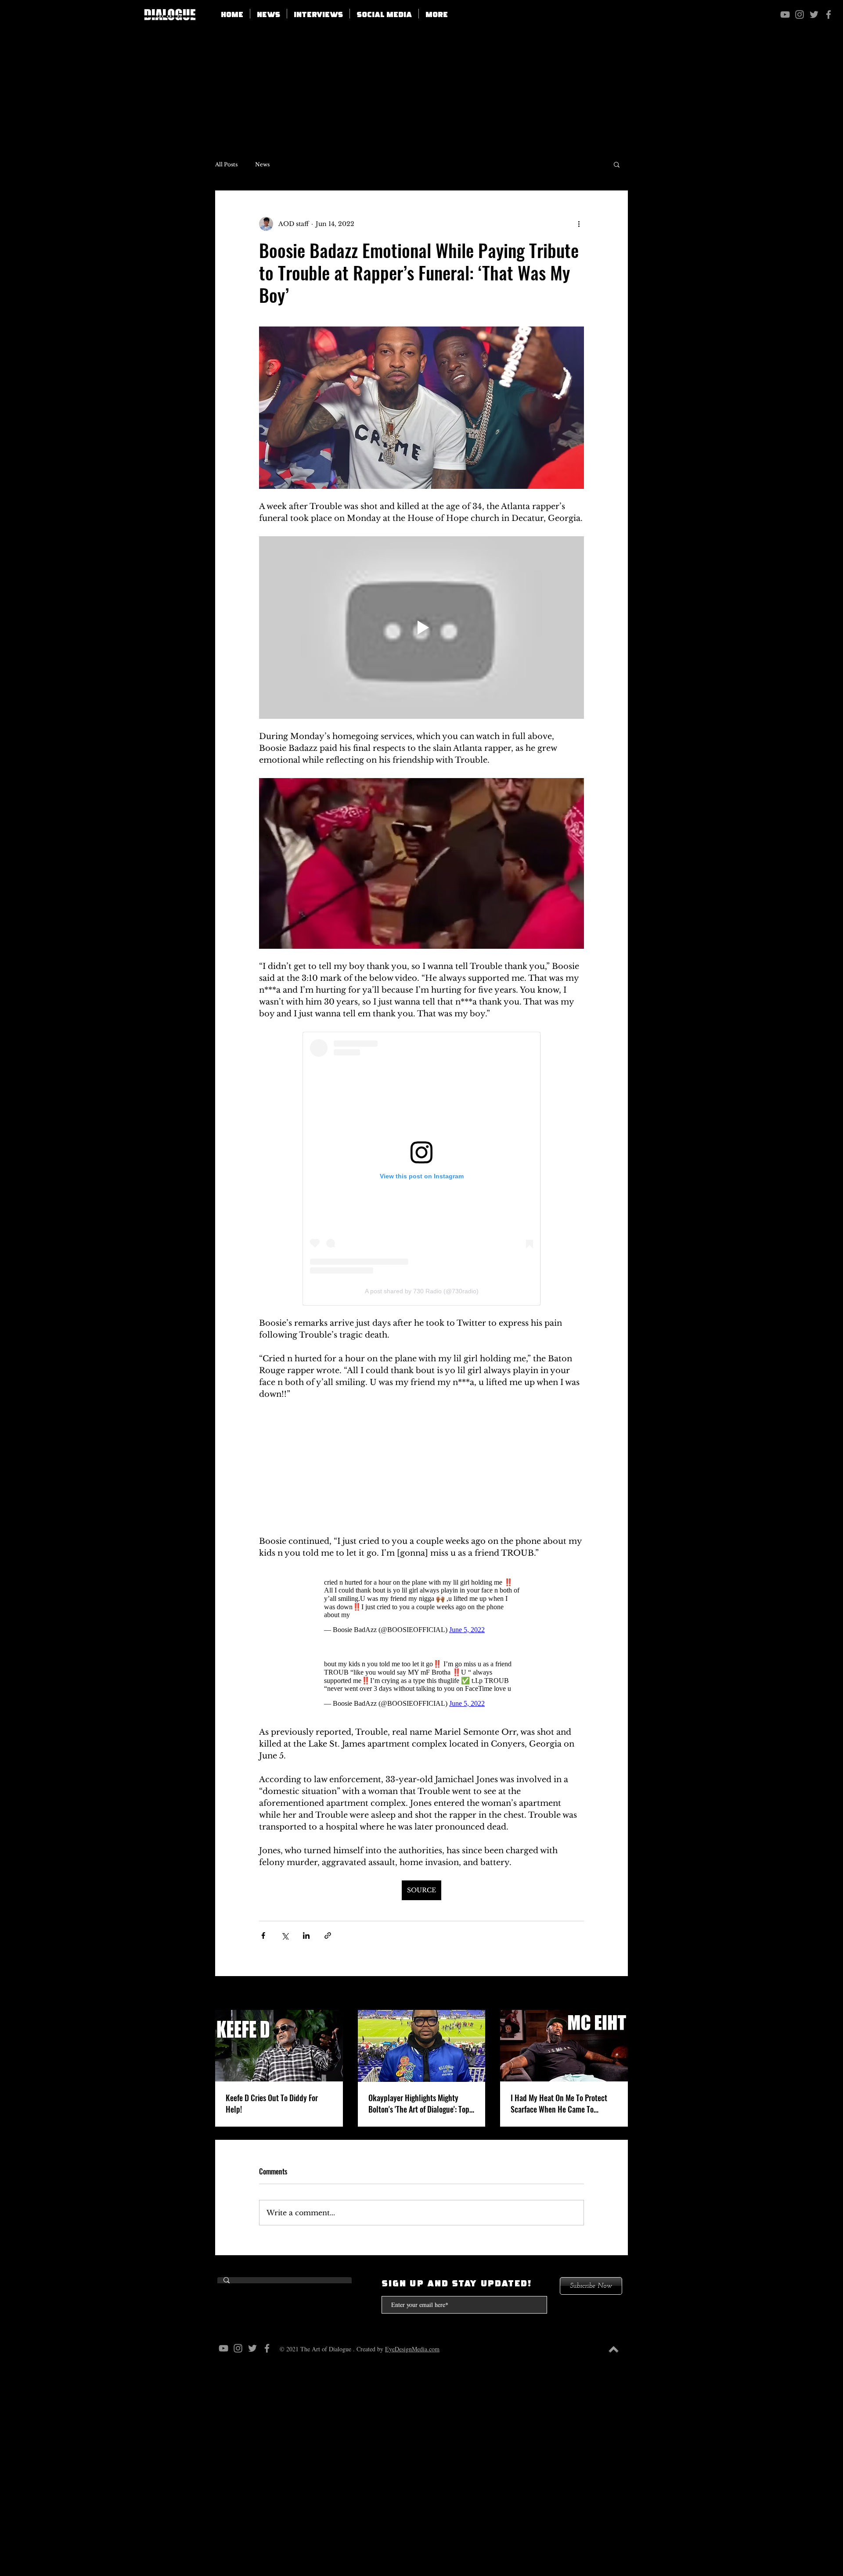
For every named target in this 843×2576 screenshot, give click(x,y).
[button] (384, 14)
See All (617, 1994)
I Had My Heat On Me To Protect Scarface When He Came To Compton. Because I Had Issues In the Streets (562, 2103)
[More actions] (579, 224)
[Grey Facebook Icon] (829, 14)
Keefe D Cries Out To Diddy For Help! (272, 2103)
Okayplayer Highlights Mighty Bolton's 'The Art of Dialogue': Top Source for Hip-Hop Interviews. (419, 2103)
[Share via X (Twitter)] (285, 1936)
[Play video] (421, 628)
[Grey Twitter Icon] (814, 14)
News (262, 164)
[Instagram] (800, 14)
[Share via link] (328, 1936)
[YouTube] (785, 14)
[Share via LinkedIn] (306, 1936)
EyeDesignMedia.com (412, 2349)
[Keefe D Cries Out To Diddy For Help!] (279, 2046)
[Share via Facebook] (263, 1936)
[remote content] (422, 1169)
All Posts (226, 164)
